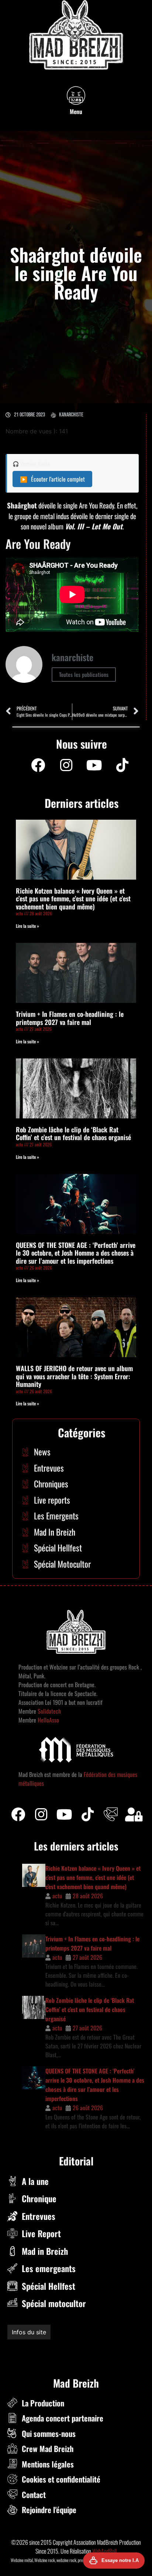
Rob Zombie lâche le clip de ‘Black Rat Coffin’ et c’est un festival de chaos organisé (73, 1133)
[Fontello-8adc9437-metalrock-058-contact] (111, 1814)
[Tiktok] (87, 1814)
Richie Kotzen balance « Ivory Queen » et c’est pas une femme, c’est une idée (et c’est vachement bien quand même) (73, 899)
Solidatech (49, 1711)
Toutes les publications (84, 674)
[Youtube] (94, 765)
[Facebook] (38, 765)
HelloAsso (48, 1720)
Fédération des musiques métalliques (56, 2348)
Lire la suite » (27, 926)
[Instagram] (66, 765)
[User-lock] (134, 1814)
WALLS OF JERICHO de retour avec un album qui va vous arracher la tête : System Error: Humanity (74, 1376)
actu (57, 1896)
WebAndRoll (104, 2551)
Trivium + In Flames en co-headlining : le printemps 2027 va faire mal (70, 1018)
